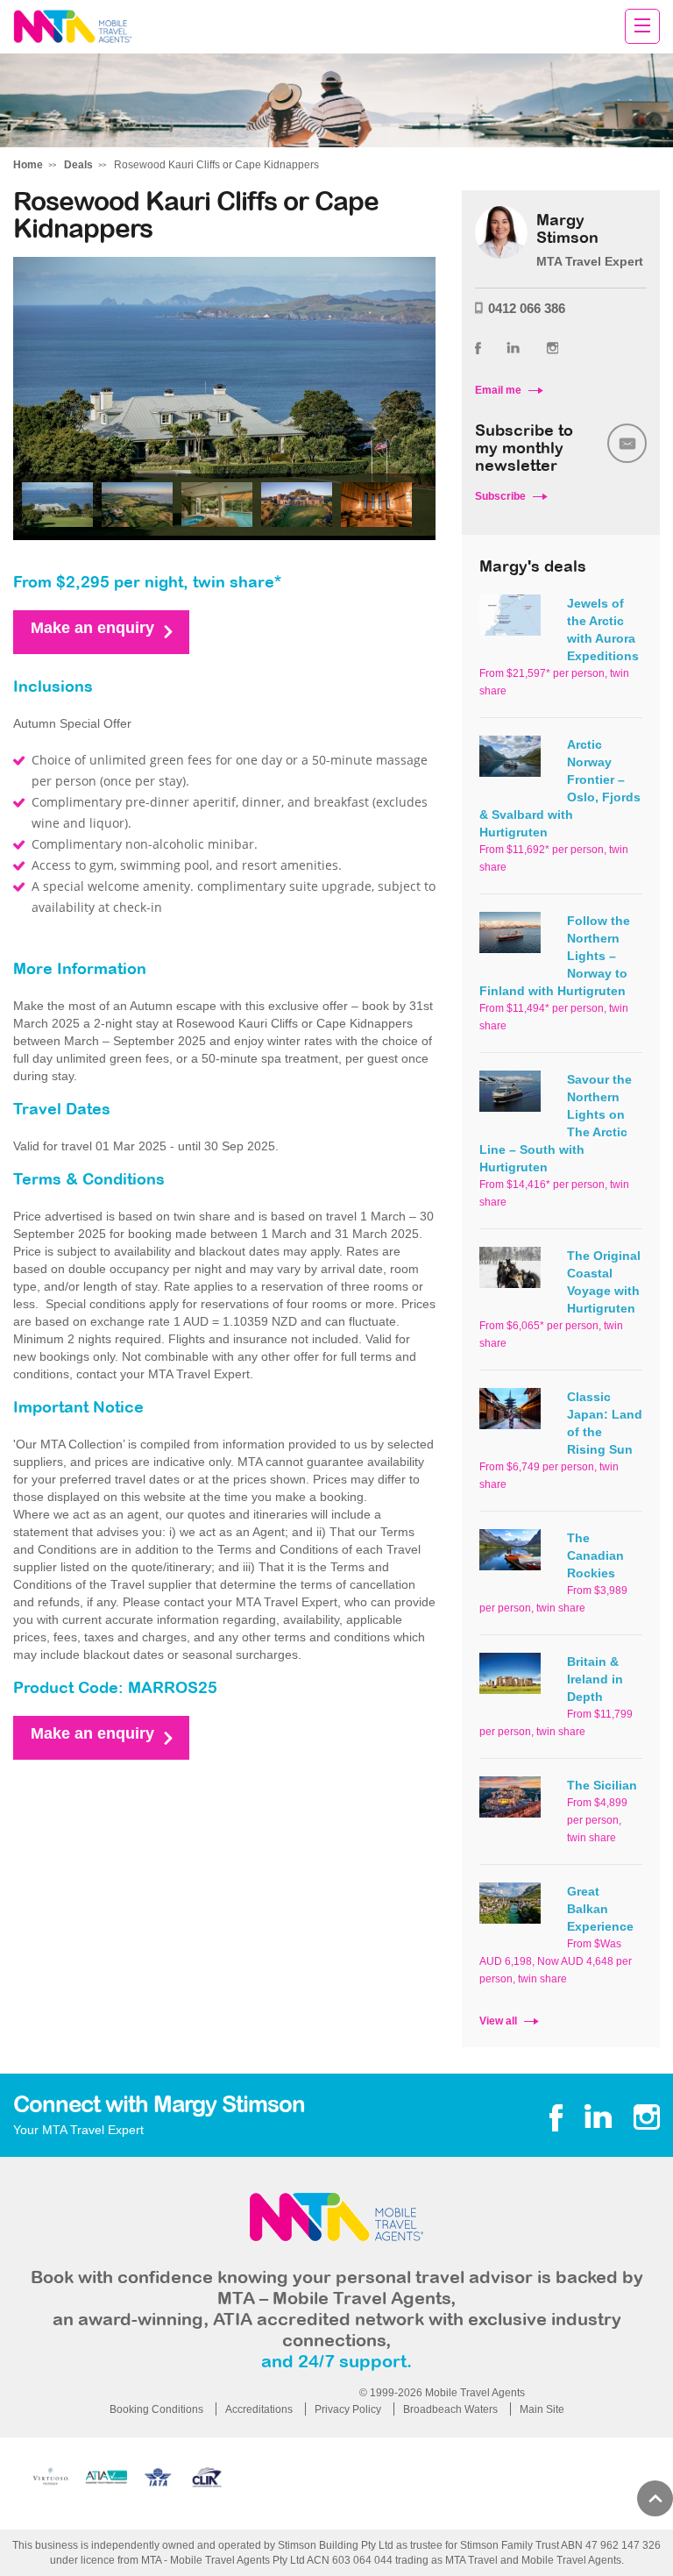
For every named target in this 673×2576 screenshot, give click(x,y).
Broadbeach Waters (450, 2409)
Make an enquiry (92, 628)
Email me (498, 390)
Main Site (542, 2409)
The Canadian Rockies (595, 1555)
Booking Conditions (156, 2409)
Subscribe (500, 496)
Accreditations (259, 2409)
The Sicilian (602, 1785)
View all (498, 2021)
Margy (72, 27)
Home (28, 165)
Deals (78, 165)
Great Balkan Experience (600, 1909)
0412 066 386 (527, 308)
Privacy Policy (348, 2409)
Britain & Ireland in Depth (595, 1679)
